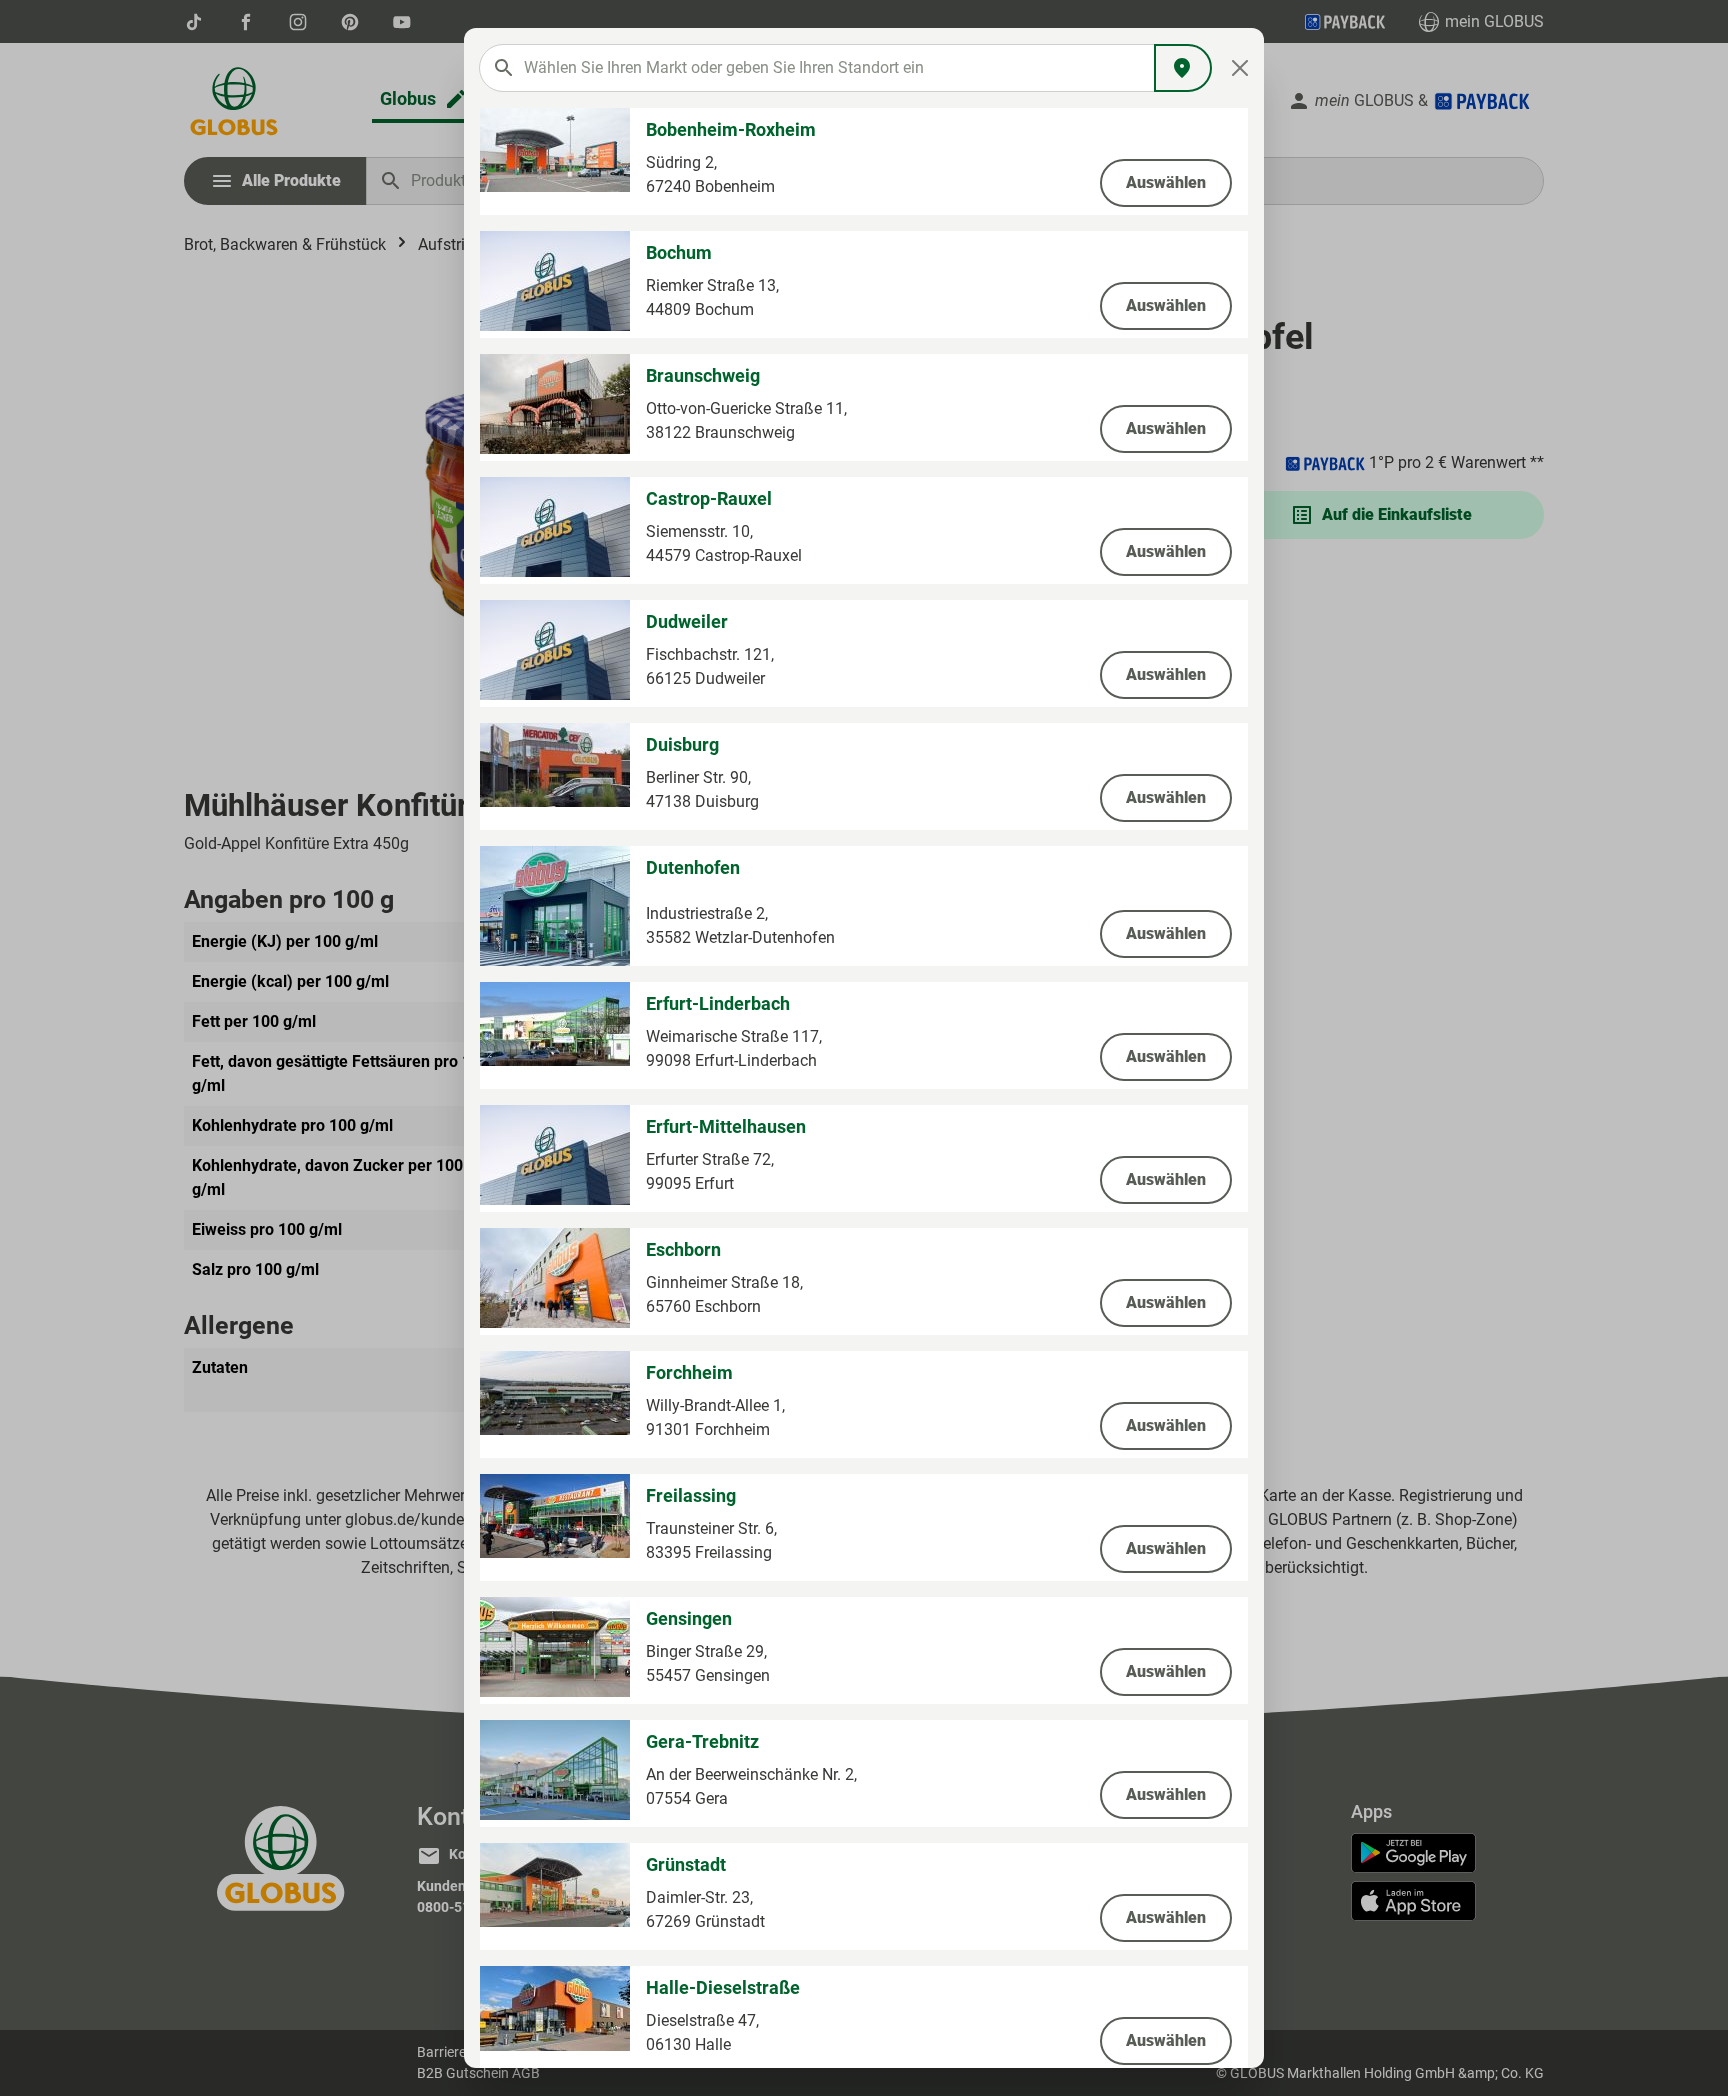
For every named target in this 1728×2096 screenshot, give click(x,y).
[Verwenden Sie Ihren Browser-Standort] (1183, 68)
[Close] (1240, 68)
